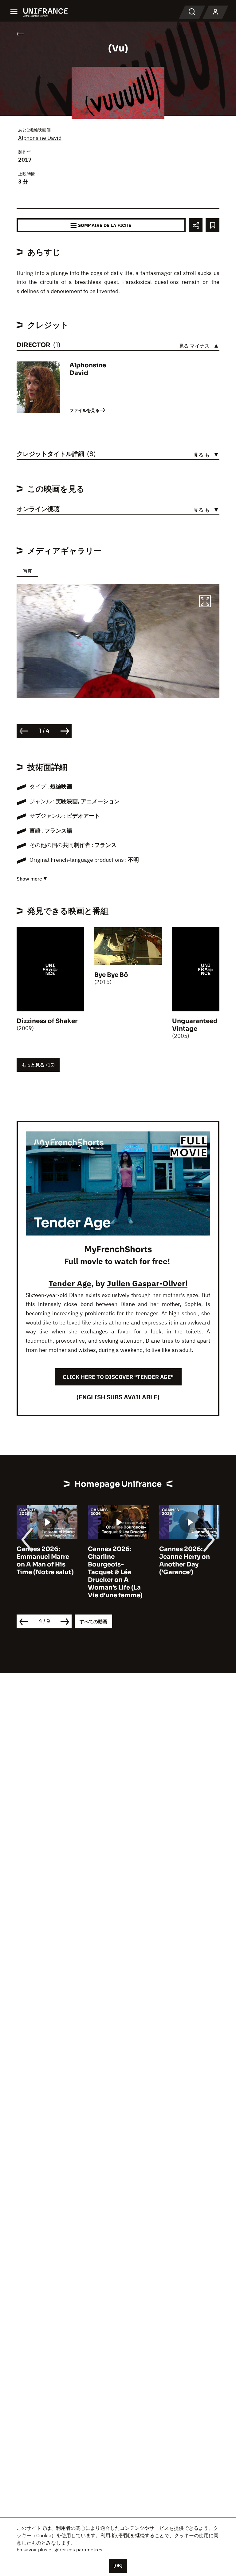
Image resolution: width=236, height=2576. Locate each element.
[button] (205, 602)
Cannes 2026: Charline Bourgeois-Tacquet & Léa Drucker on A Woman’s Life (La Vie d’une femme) (44, 1572)
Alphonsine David (40, 138)
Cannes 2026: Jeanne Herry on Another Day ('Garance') (113, 1561)
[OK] (118, 2566)
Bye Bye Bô (111, 975)
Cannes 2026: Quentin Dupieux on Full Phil (186, 1557)
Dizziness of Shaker (47, 1021)
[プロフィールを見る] (215, 12)
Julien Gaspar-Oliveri (147, 1283)
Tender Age (70, 1283)
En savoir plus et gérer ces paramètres (59, 2550)
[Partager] (196, 225)
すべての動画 (93, 1621)
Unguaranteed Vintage (195, 1025)
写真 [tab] (27, 571)
